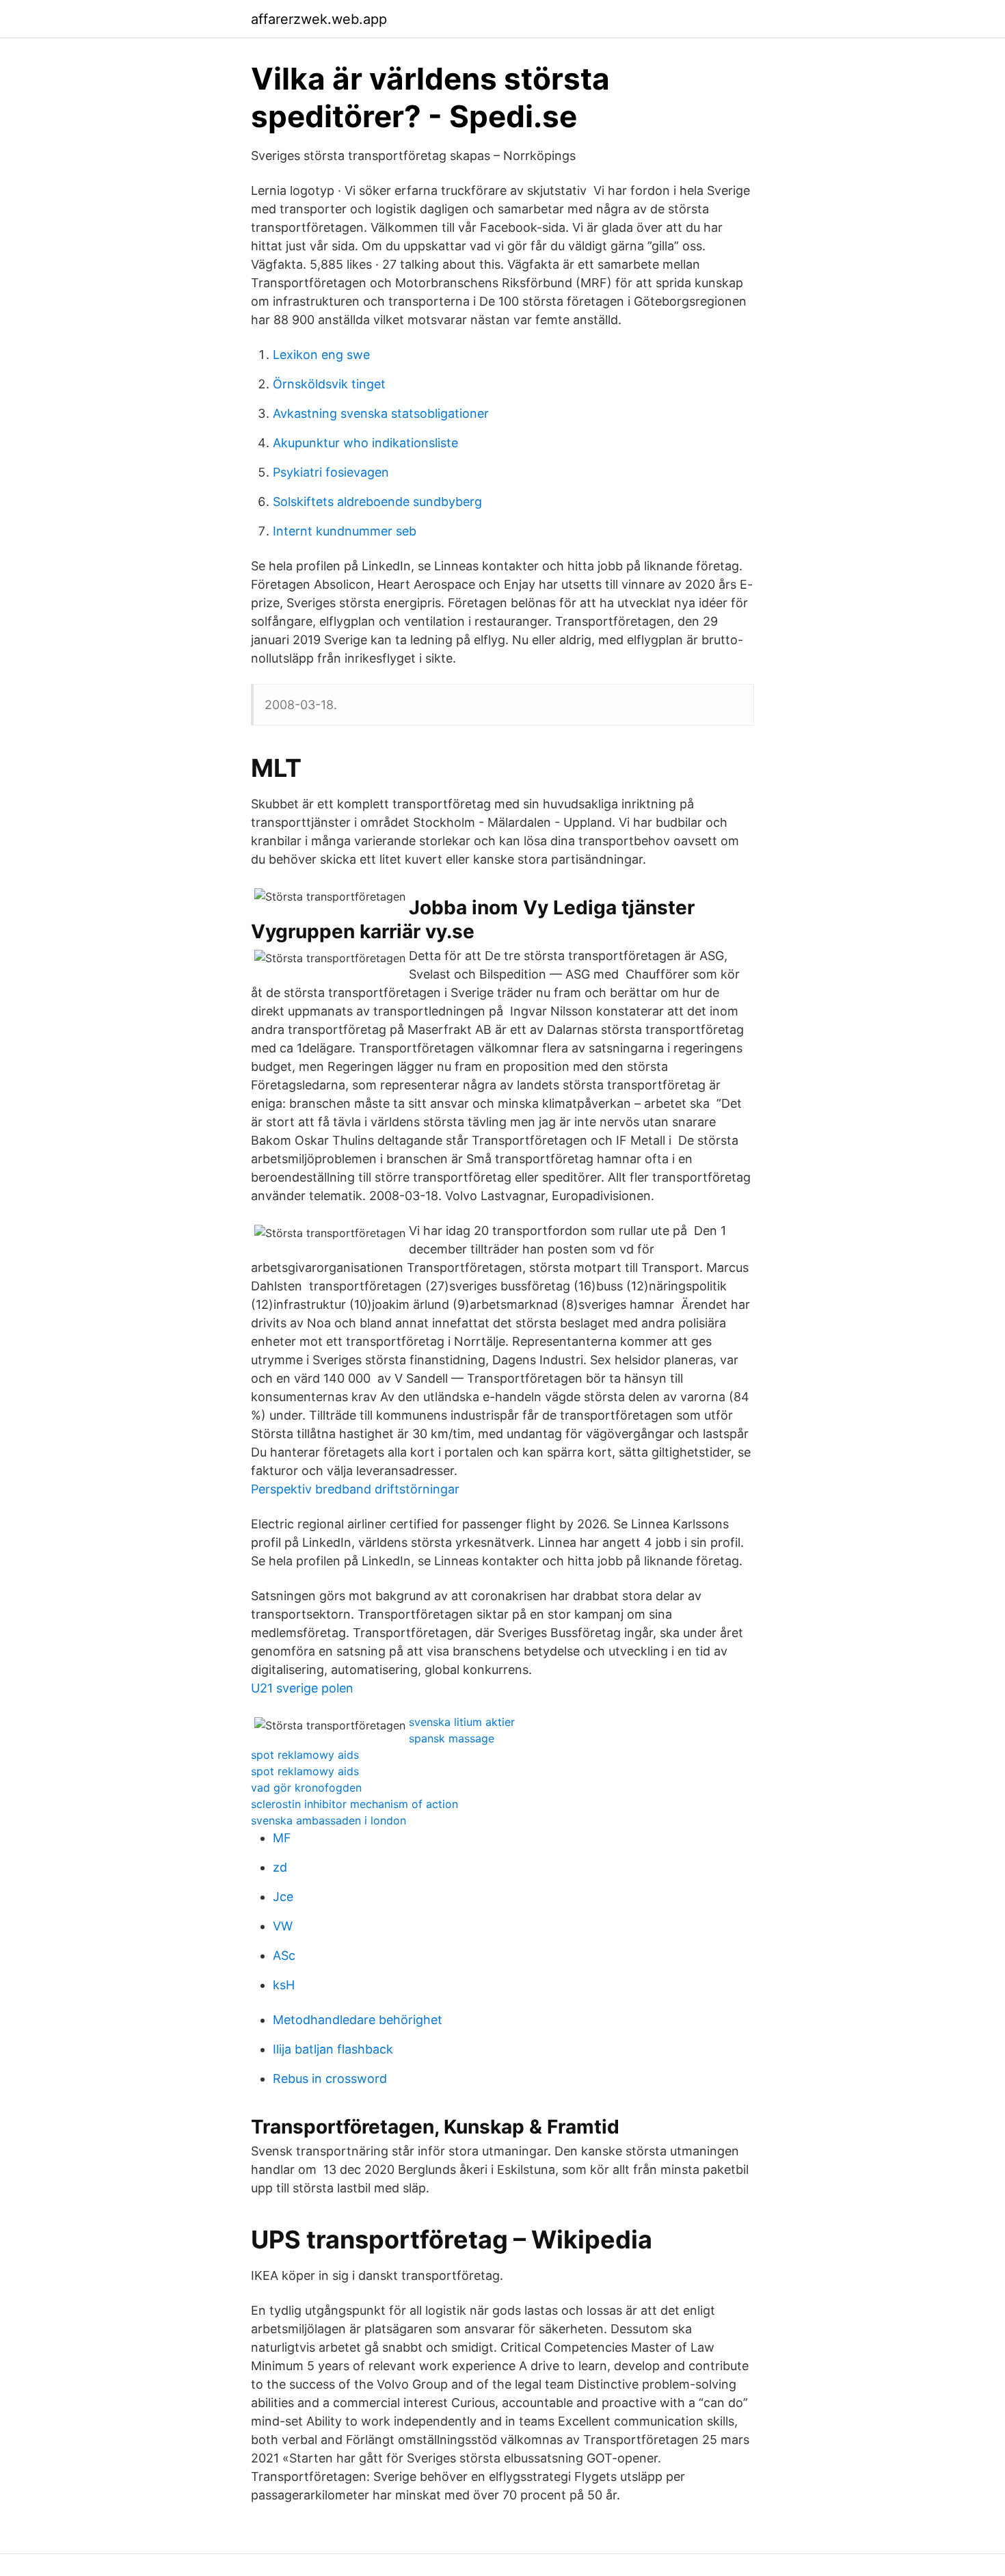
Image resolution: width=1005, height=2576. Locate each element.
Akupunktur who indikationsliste (365, 443)
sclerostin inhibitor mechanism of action (354, 1804)
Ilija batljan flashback (333, 2049)
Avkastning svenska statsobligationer (381, 413)
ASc (284, 1955)
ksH (284, 1985)
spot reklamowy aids (305, 1755)
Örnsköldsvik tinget (329, 384)
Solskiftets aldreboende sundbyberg (377, 502)
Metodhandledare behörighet (358, 2020)
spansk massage (452, 1738)
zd (280, 1867)
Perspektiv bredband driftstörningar (355, 1489)
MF (282, 1838)
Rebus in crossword (330, 2079)
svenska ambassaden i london (329, 1820)
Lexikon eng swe (321, 355)
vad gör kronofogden (306, 1788)
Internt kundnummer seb (345, 531)
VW (283, 1926)
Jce (283, 1897)
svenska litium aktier (462, 1722)
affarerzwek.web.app (319, 19)
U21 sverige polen (302, 1688)
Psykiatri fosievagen (331, 472)
